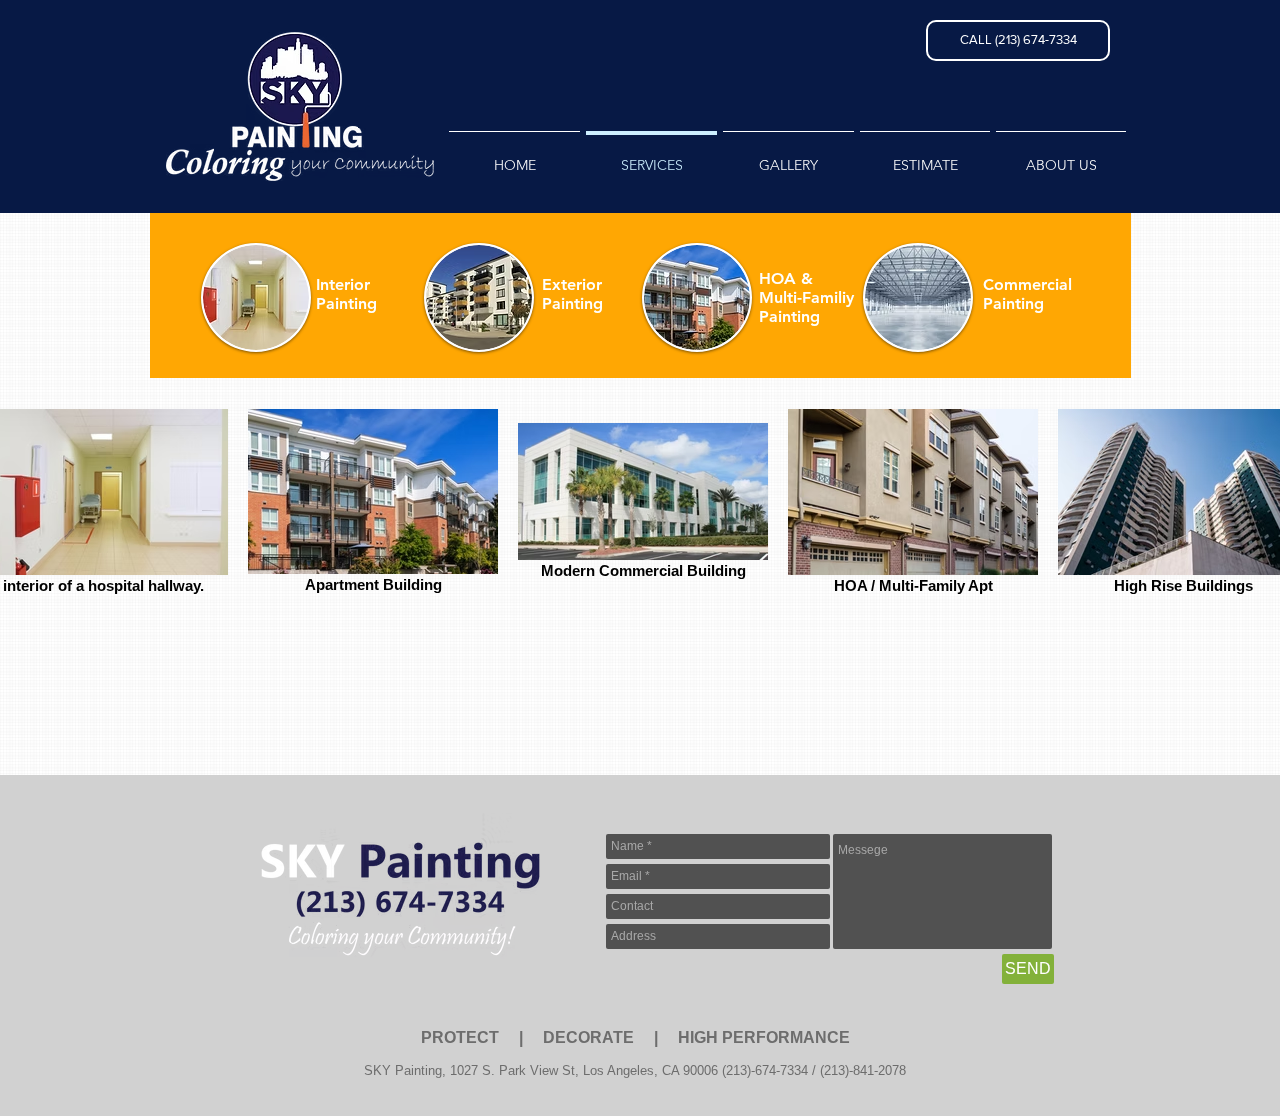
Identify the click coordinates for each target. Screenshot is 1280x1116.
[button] (1018, 40)
